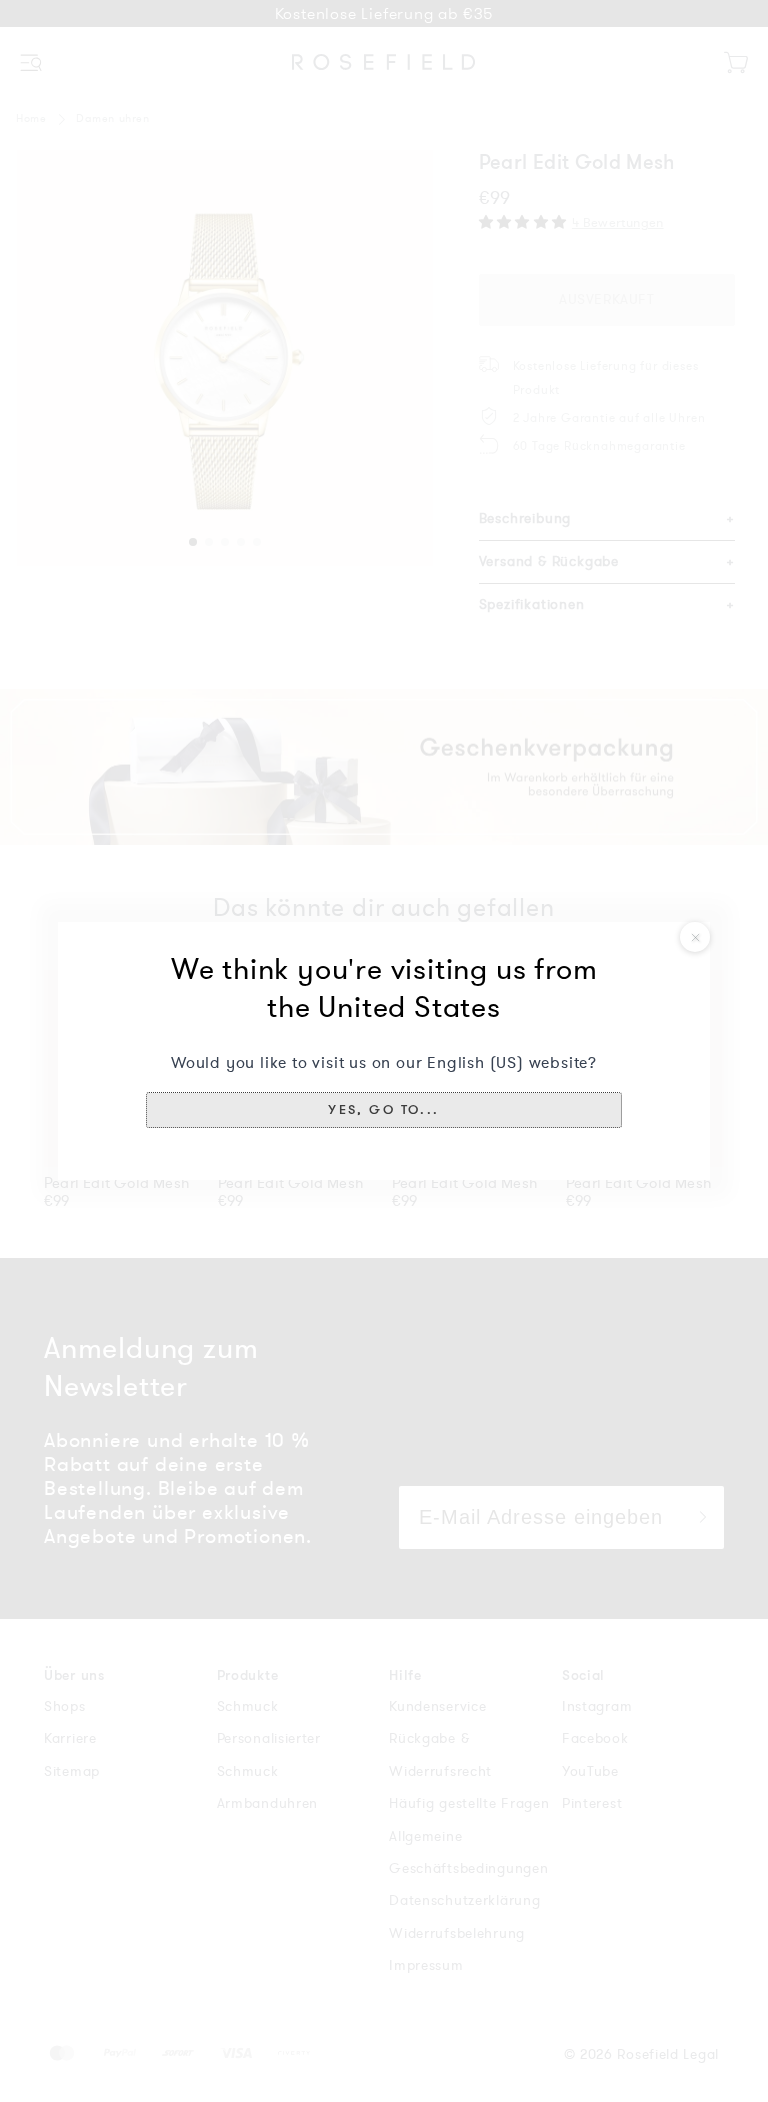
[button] (384, 1110)
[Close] (695, 937)
